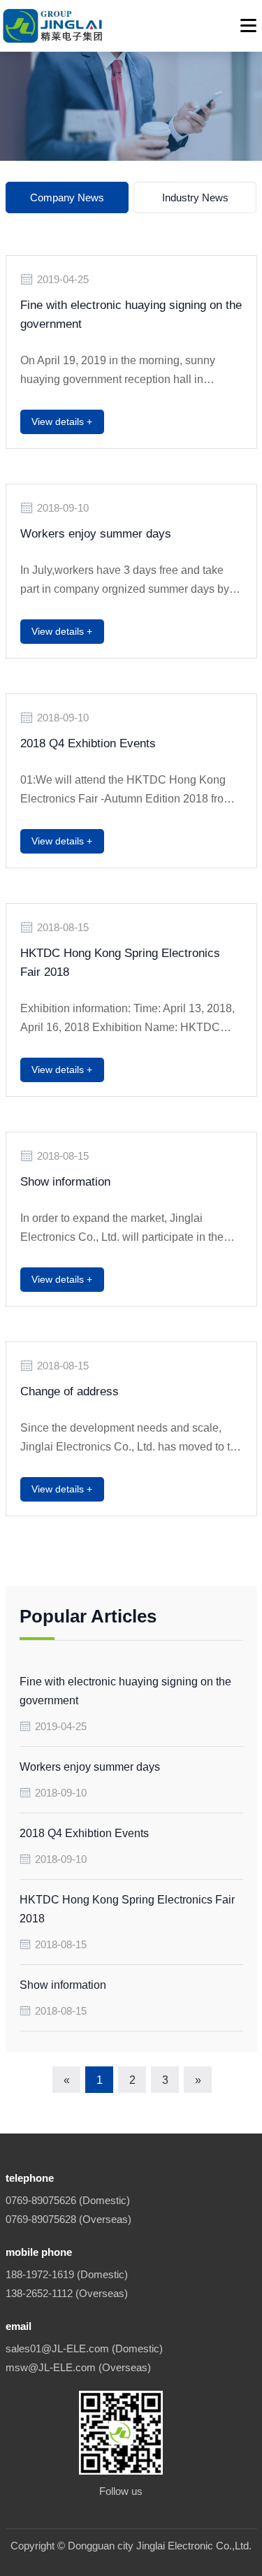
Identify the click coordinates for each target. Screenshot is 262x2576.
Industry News (195, 197)
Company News (67, 197)
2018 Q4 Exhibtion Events (88, 743)
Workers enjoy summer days (96, 534)
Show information (65, 1182)
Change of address (70, 1391)
